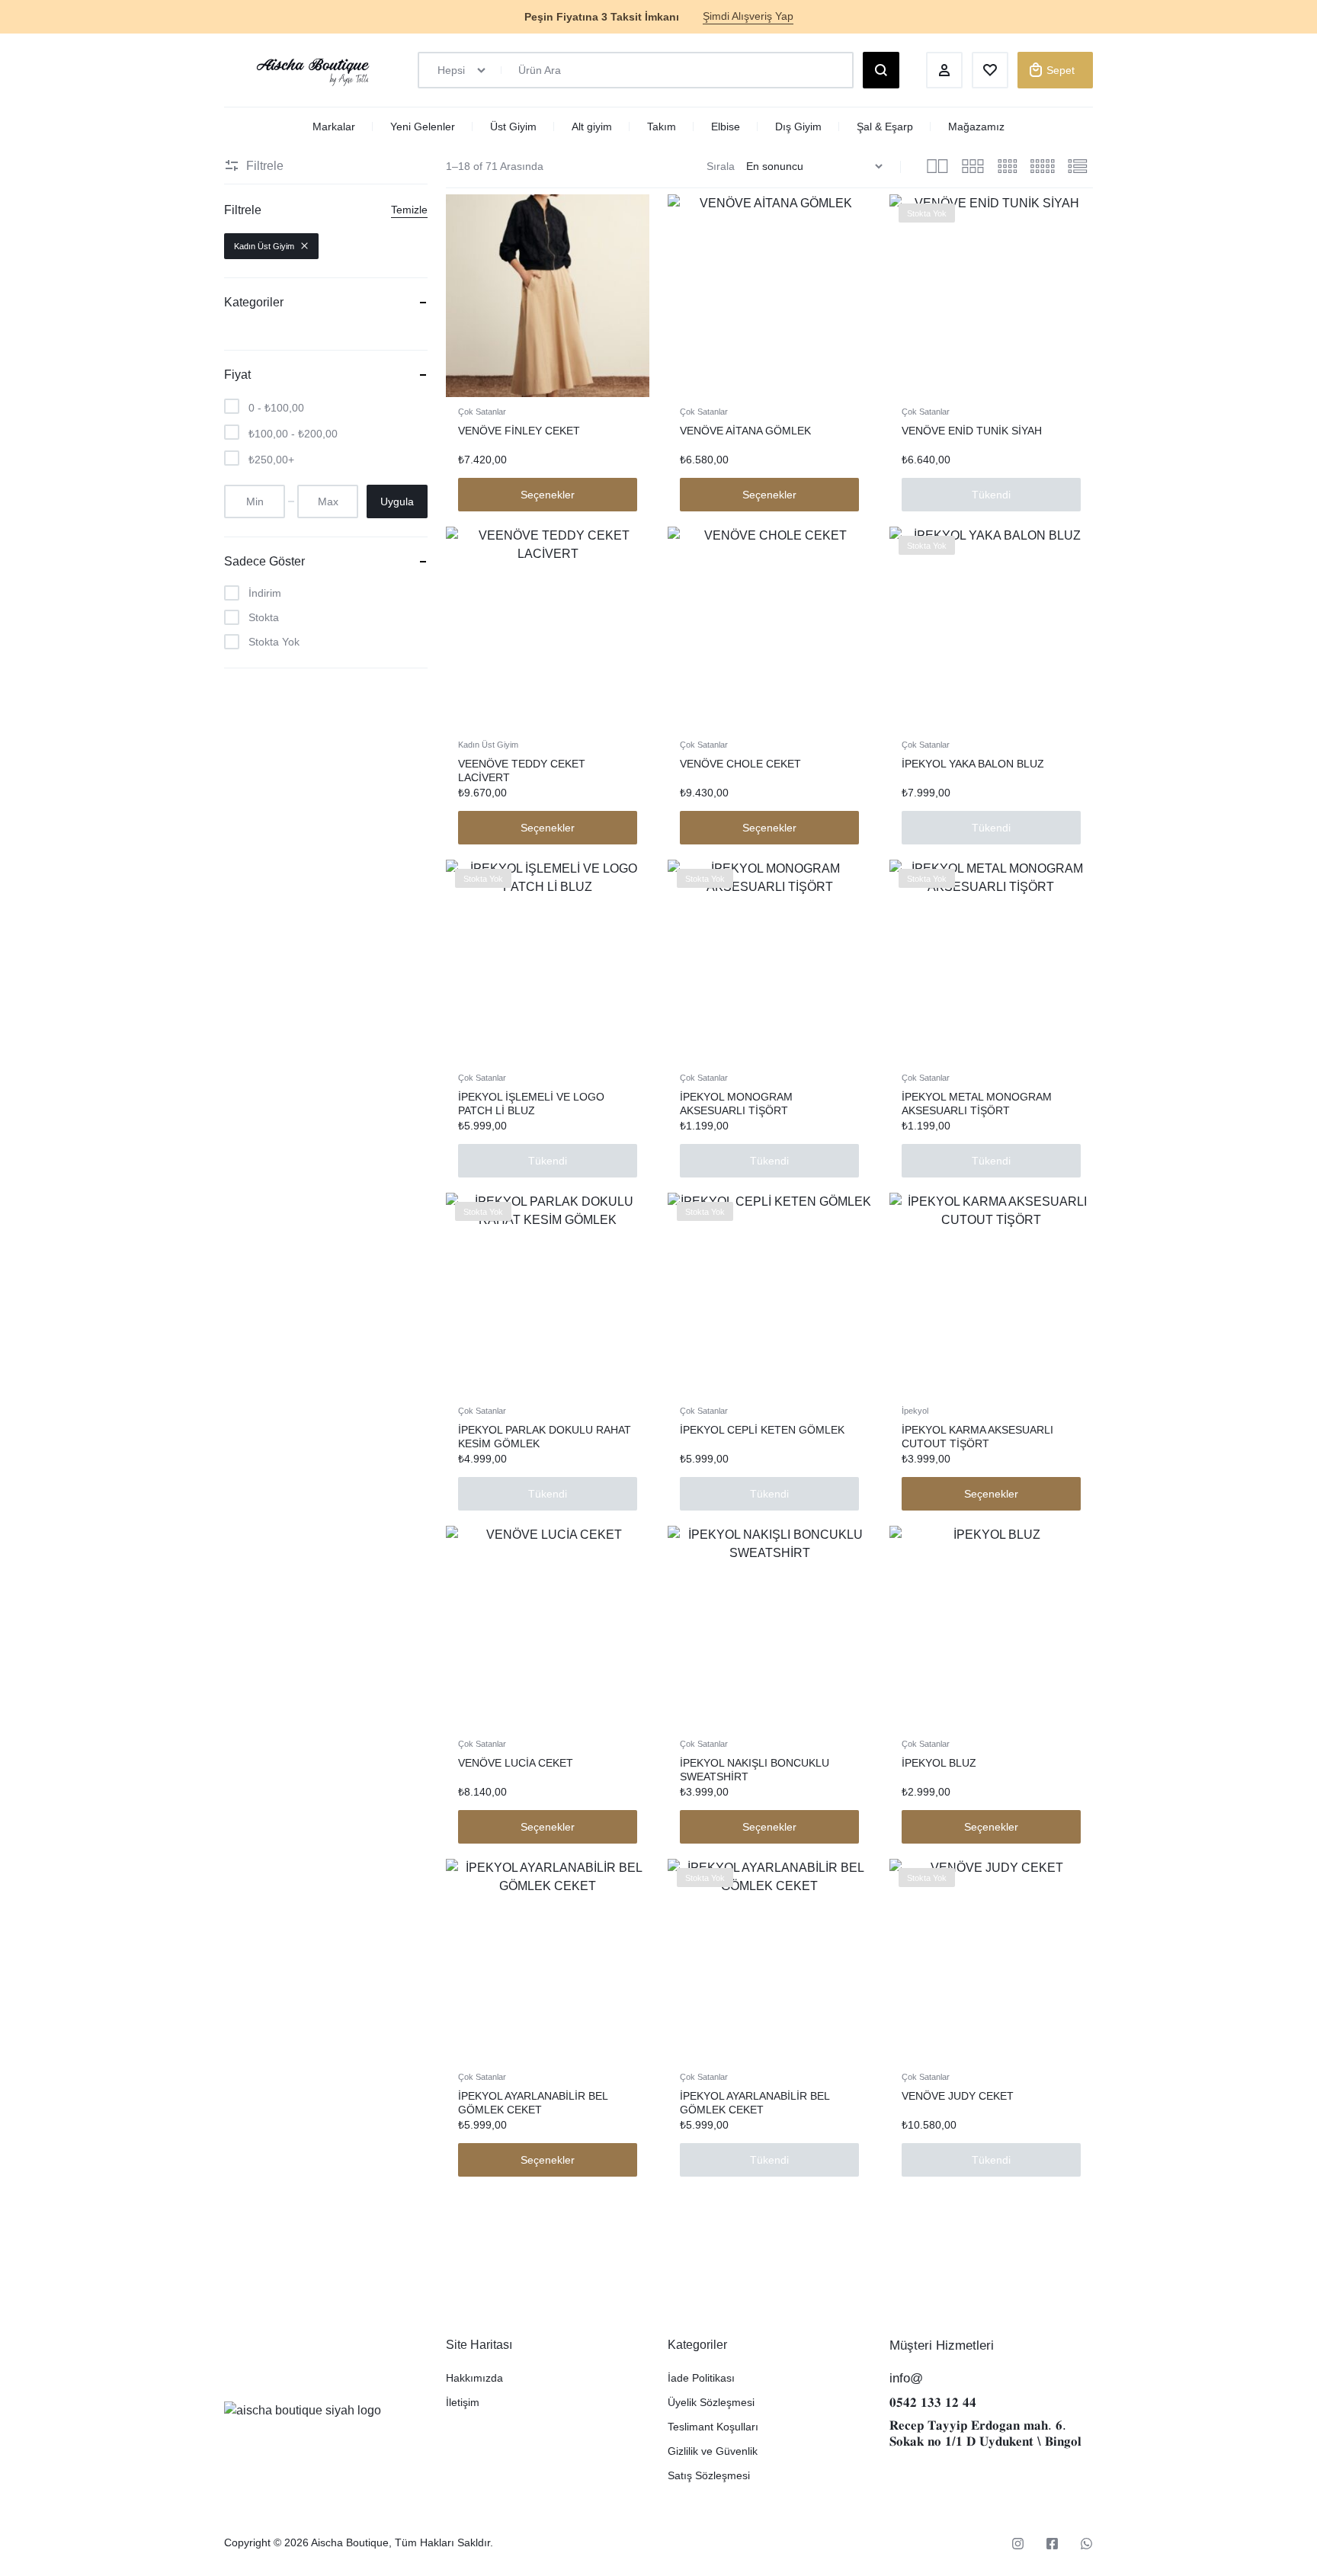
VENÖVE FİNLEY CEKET (519, 431)
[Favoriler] (990, 70)
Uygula (397, 501)
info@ (906, 2378)
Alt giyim (592, 127)
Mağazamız (976, 127)
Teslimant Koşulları (713, 2427)
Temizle (409, 210)
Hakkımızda (474, 2378)
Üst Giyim (513, 127)
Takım (662, 127)
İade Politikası (701, 2378)
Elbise (726, 127)
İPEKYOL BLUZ (939, 1763)
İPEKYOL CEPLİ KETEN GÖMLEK (762, 1430)
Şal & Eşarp (885, 127)
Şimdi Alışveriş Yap (748, 16)
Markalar (334, 127)
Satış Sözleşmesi (709, 2475)
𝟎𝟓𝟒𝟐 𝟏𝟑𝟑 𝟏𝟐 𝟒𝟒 (933, 2403)
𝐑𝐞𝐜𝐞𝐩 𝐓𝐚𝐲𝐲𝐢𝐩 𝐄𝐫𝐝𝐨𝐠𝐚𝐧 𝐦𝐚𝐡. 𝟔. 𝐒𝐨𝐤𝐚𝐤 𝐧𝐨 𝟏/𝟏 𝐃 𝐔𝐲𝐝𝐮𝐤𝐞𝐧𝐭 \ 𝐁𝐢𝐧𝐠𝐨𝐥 (985, 2433)
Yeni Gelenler (423, 127)
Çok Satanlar (482, 412)
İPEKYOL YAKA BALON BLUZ (973, 764)
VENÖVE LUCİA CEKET (516, 1763)
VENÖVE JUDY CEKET (958, 2096)
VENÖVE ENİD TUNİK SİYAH (972, 431)
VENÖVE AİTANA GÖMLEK (745, 431)
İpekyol (915, 1411)
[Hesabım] (944, 70)
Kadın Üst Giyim (488, 745)
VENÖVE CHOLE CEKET (740, 764)
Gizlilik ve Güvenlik (713, 2451)
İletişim (463, 2402)
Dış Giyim (798, 127)
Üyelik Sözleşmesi (711, 2402)
